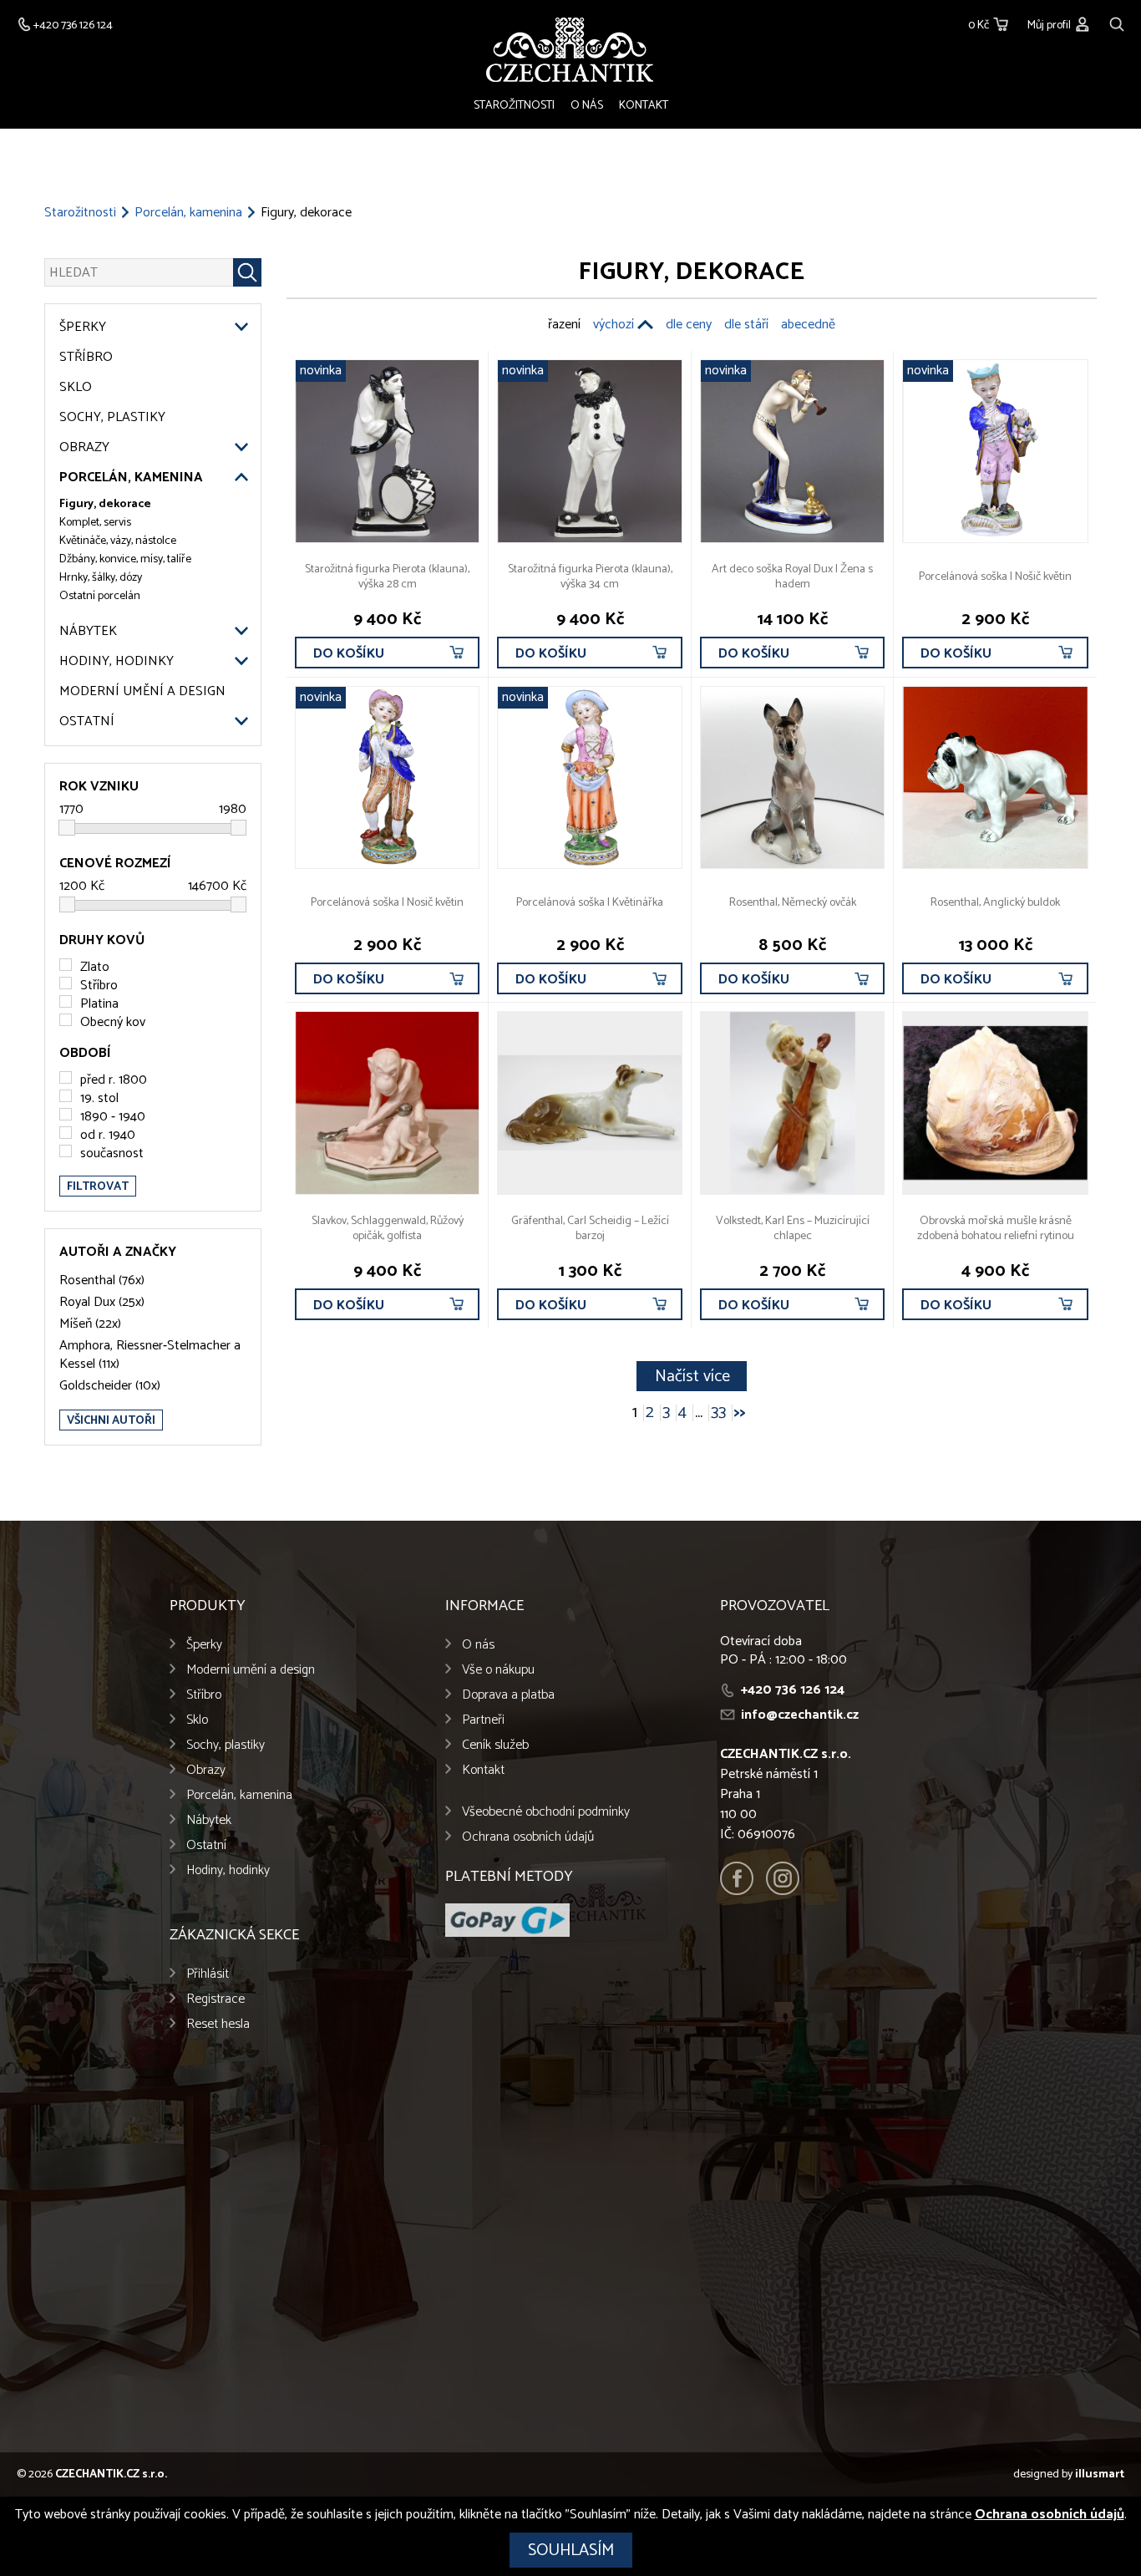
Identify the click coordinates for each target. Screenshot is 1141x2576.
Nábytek (88, 632)
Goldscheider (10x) (110, 1386)
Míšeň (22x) (90, 1324)
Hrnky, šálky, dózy (101, 578)
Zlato (95, 967)
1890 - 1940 (113, 1117)
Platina (99, 1004)
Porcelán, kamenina (188, 213)
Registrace (216, 1999)
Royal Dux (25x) (102, 1303)
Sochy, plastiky (112, 418)
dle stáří (746, 325)
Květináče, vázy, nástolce (118, 541)
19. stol (99, 1098)
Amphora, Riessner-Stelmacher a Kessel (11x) (150, 1355)
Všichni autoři (111, 1421)
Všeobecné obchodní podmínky (546, 1812)
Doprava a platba (508, 1695)
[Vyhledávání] (1117, 22)
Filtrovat (98, 1187)
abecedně (808, 325)
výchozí (614, 325)
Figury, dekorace (105, 505)
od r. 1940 (108, 1135)
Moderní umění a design (142, 692)
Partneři (483, 1720)
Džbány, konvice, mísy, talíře (125, 560)
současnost (112, 1153)
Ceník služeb (495, 1745)
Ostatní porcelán (100, 597)
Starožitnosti (514, 106)
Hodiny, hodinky (117, 662)
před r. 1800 (114, 1080)
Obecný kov (113, 1022)
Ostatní (87, 722)
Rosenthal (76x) (102, 1281)
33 (718, 1413)
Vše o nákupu (498, 1670)
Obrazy (84, 448)
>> (740, 1413)
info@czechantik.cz (800, 1715)
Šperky (83, 328)
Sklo (76, 388)
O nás (587, 106)
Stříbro (86, 358)
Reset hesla (218, 2024)
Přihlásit (208, 1974)
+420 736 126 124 (793, 1690)
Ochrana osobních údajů (528, 1837)
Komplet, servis (95, 523)
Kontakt (644, 106)
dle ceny (689, 325)
